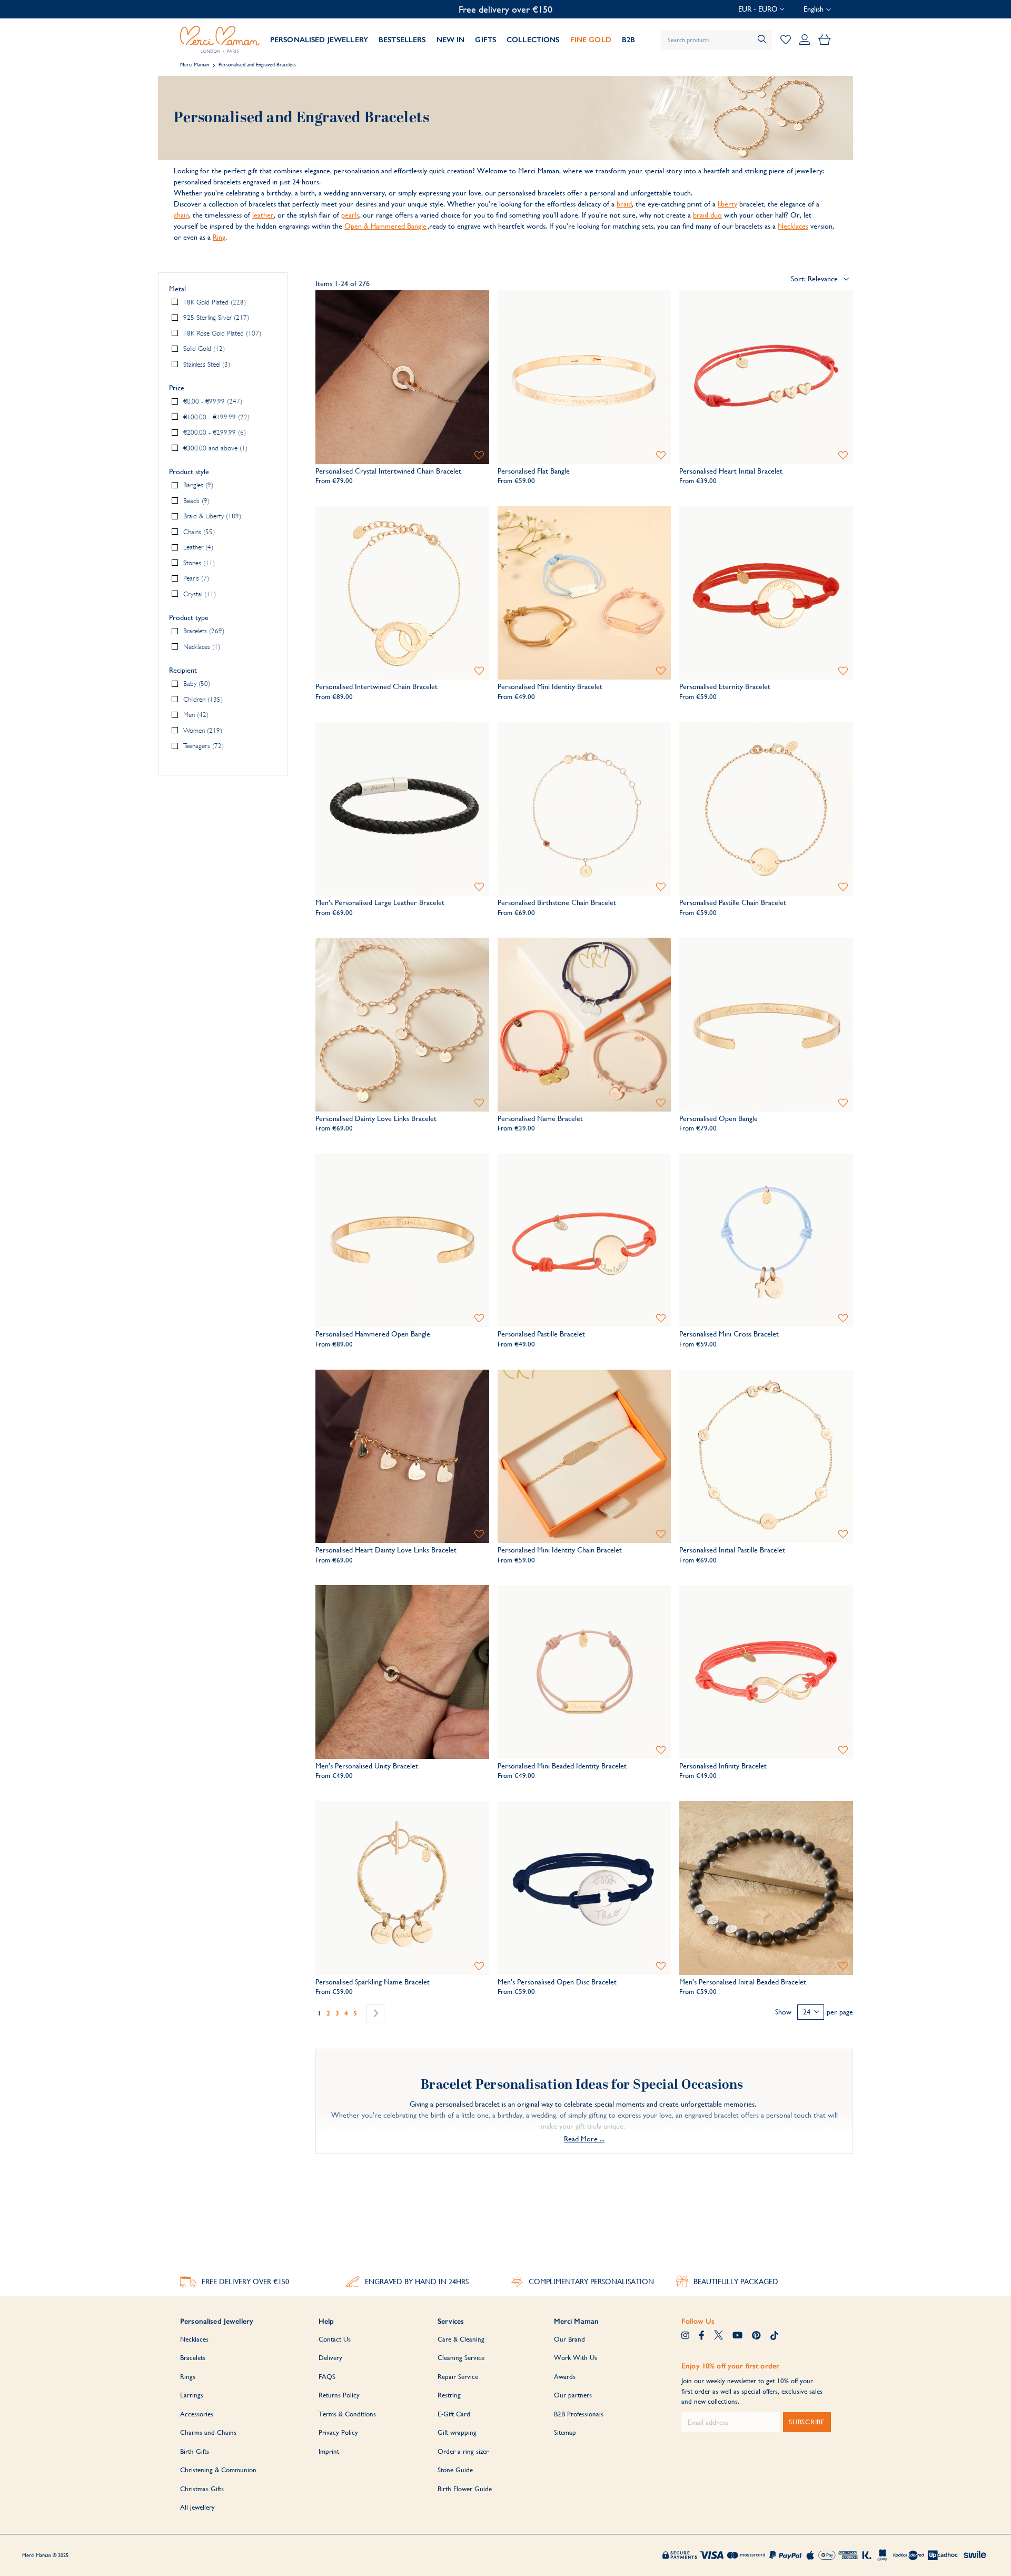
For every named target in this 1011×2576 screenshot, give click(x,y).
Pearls (195, 579)
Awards (565, 2377)
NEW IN (451, 40)
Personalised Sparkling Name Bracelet (373, 1982)
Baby (196, 684)
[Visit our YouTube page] (737, 2336)
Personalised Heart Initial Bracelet (731, 471)
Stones (198, 563)
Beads (195, 501)
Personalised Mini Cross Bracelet (729, 1334)
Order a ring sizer (463, 2451)
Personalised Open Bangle (718, 1118)
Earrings (192, 2395)
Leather (197, 548)
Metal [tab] (177, 289)
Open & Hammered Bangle (385, 226)
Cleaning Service (461, 2358)
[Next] (375, 2013)
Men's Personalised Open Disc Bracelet (557, 1982)
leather (263, 215)
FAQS (327, 2377)
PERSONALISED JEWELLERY (319, 40)
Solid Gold (203, 349)
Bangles (197, 485)
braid (624, 204)
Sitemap (565, 2432)
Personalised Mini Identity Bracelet (550, 686)
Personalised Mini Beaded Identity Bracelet (562, 1766)
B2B (628, 40)
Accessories (197, 2414)
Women (202, 730)
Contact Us (335, 2339)
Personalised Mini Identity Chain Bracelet (560, 1550)
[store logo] (220, 40)
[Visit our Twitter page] (718, 2336)
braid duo (707, 215)
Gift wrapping (457, 2432)
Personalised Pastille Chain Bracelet (733, 902)
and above (214, 448)
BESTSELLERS (402, 40)
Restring (449, 2395)
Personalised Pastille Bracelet (541, 1334)
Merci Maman (195, 65)
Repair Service (458, 2377)
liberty (727, 204)
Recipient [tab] (183, 671)
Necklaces (793, 226)
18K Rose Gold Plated (221, 333)
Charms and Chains (208, 2432)
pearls (350, 215)
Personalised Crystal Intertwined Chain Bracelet (388, 471)
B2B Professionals (579, 2414)
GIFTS (485, 40)
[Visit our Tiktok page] (774, 2336)
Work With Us (576, 2358)
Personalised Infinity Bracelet (723, 1766)
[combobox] (717, 40)
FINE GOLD (591, 40)
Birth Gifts (195, 2451)
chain (181, 215)
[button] (761, 9)
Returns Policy (339, 2395)
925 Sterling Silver (215, 318)
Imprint (329, 2451)
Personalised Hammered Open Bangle (373, 1334)
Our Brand (569, 2339)
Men (195, 715)
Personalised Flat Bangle (534, 471)
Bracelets (203, 631)
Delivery (330, 2358)
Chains (198, 532)
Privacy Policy (338, 2432)
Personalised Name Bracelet (540, 1118)
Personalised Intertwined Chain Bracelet (376, 686)
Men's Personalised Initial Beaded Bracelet (743, 1982)
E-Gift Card (454, 2414)
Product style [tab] (189, 472)
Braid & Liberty (211, 517)
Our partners (573, 2395)
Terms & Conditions (347, 2414)
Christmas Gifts (202, 2489)
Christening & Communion (218, 2470)
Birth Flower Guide (465, 2489)
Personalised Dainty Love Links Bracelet (376, 1118)
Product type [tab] (189, 618)
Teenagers (202, 746)
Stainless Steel (206, 364)
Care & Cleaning (461, 2339)
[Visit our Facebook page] (702, 2336)
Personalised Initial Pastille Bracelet (732, 1550)
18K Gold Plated (214, 302)
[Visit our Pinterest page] (756, 2336)
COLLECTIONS (533, 40)
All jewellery (197, 2507)
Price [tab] (177, 388)
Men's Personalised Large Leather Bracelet (380, 902)
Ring (219, 237)
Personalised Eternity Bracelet (725, 686)
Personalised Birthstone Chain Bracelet (557, 902)
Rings (188, 2377)
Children (202, 699)
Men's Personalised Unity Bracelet (367, 1766)
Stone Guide (455, 2470)
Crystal (199, 594)
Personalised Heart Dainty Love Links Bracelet (386, 1550)
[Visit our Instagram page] (685, 2336)
